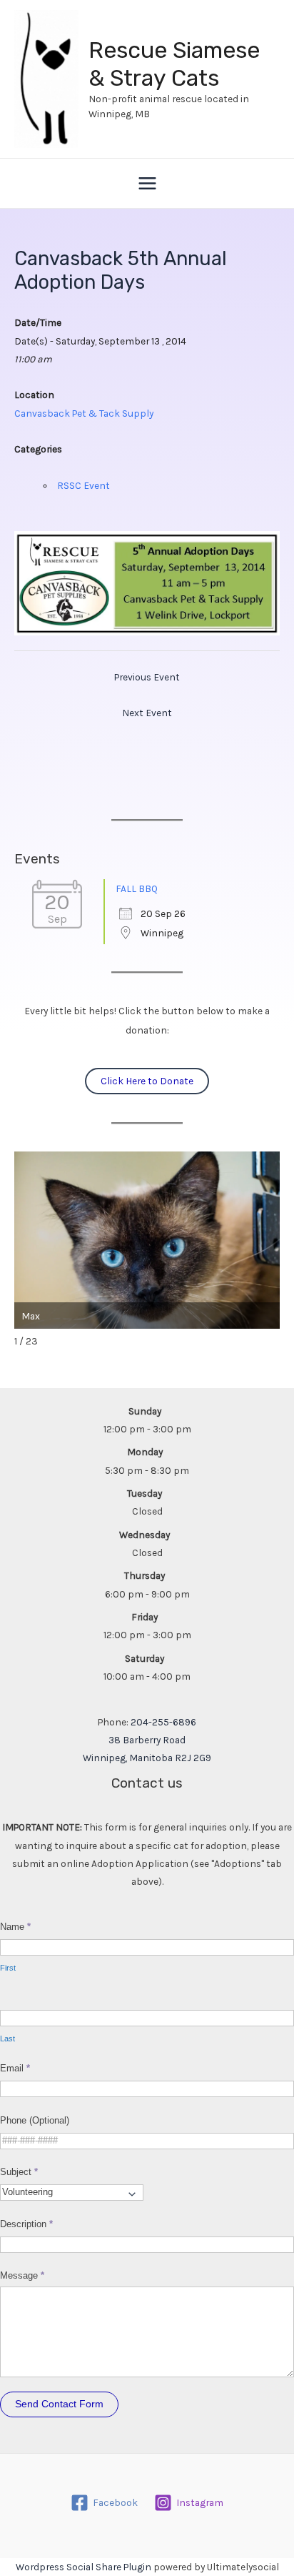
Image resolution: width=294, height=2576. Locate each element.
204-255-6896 (163, 1722)
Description (26, 2224)
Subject (19, 2172)
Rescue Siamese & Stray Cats (174, 64)
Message (22, 2275)
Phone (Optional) (35, 2120)
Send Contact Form (59, 2404)
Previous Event (147, 677)
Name (15, 1927)
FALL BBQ (137, 888)
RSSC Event (83, 485)
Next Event (147, 713)
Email (15, 2068)
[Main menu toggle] (147, 183)
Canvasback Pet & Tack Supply (84, 413)
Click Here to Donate (147, 1081)
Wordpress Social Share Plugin (85, 2567)
